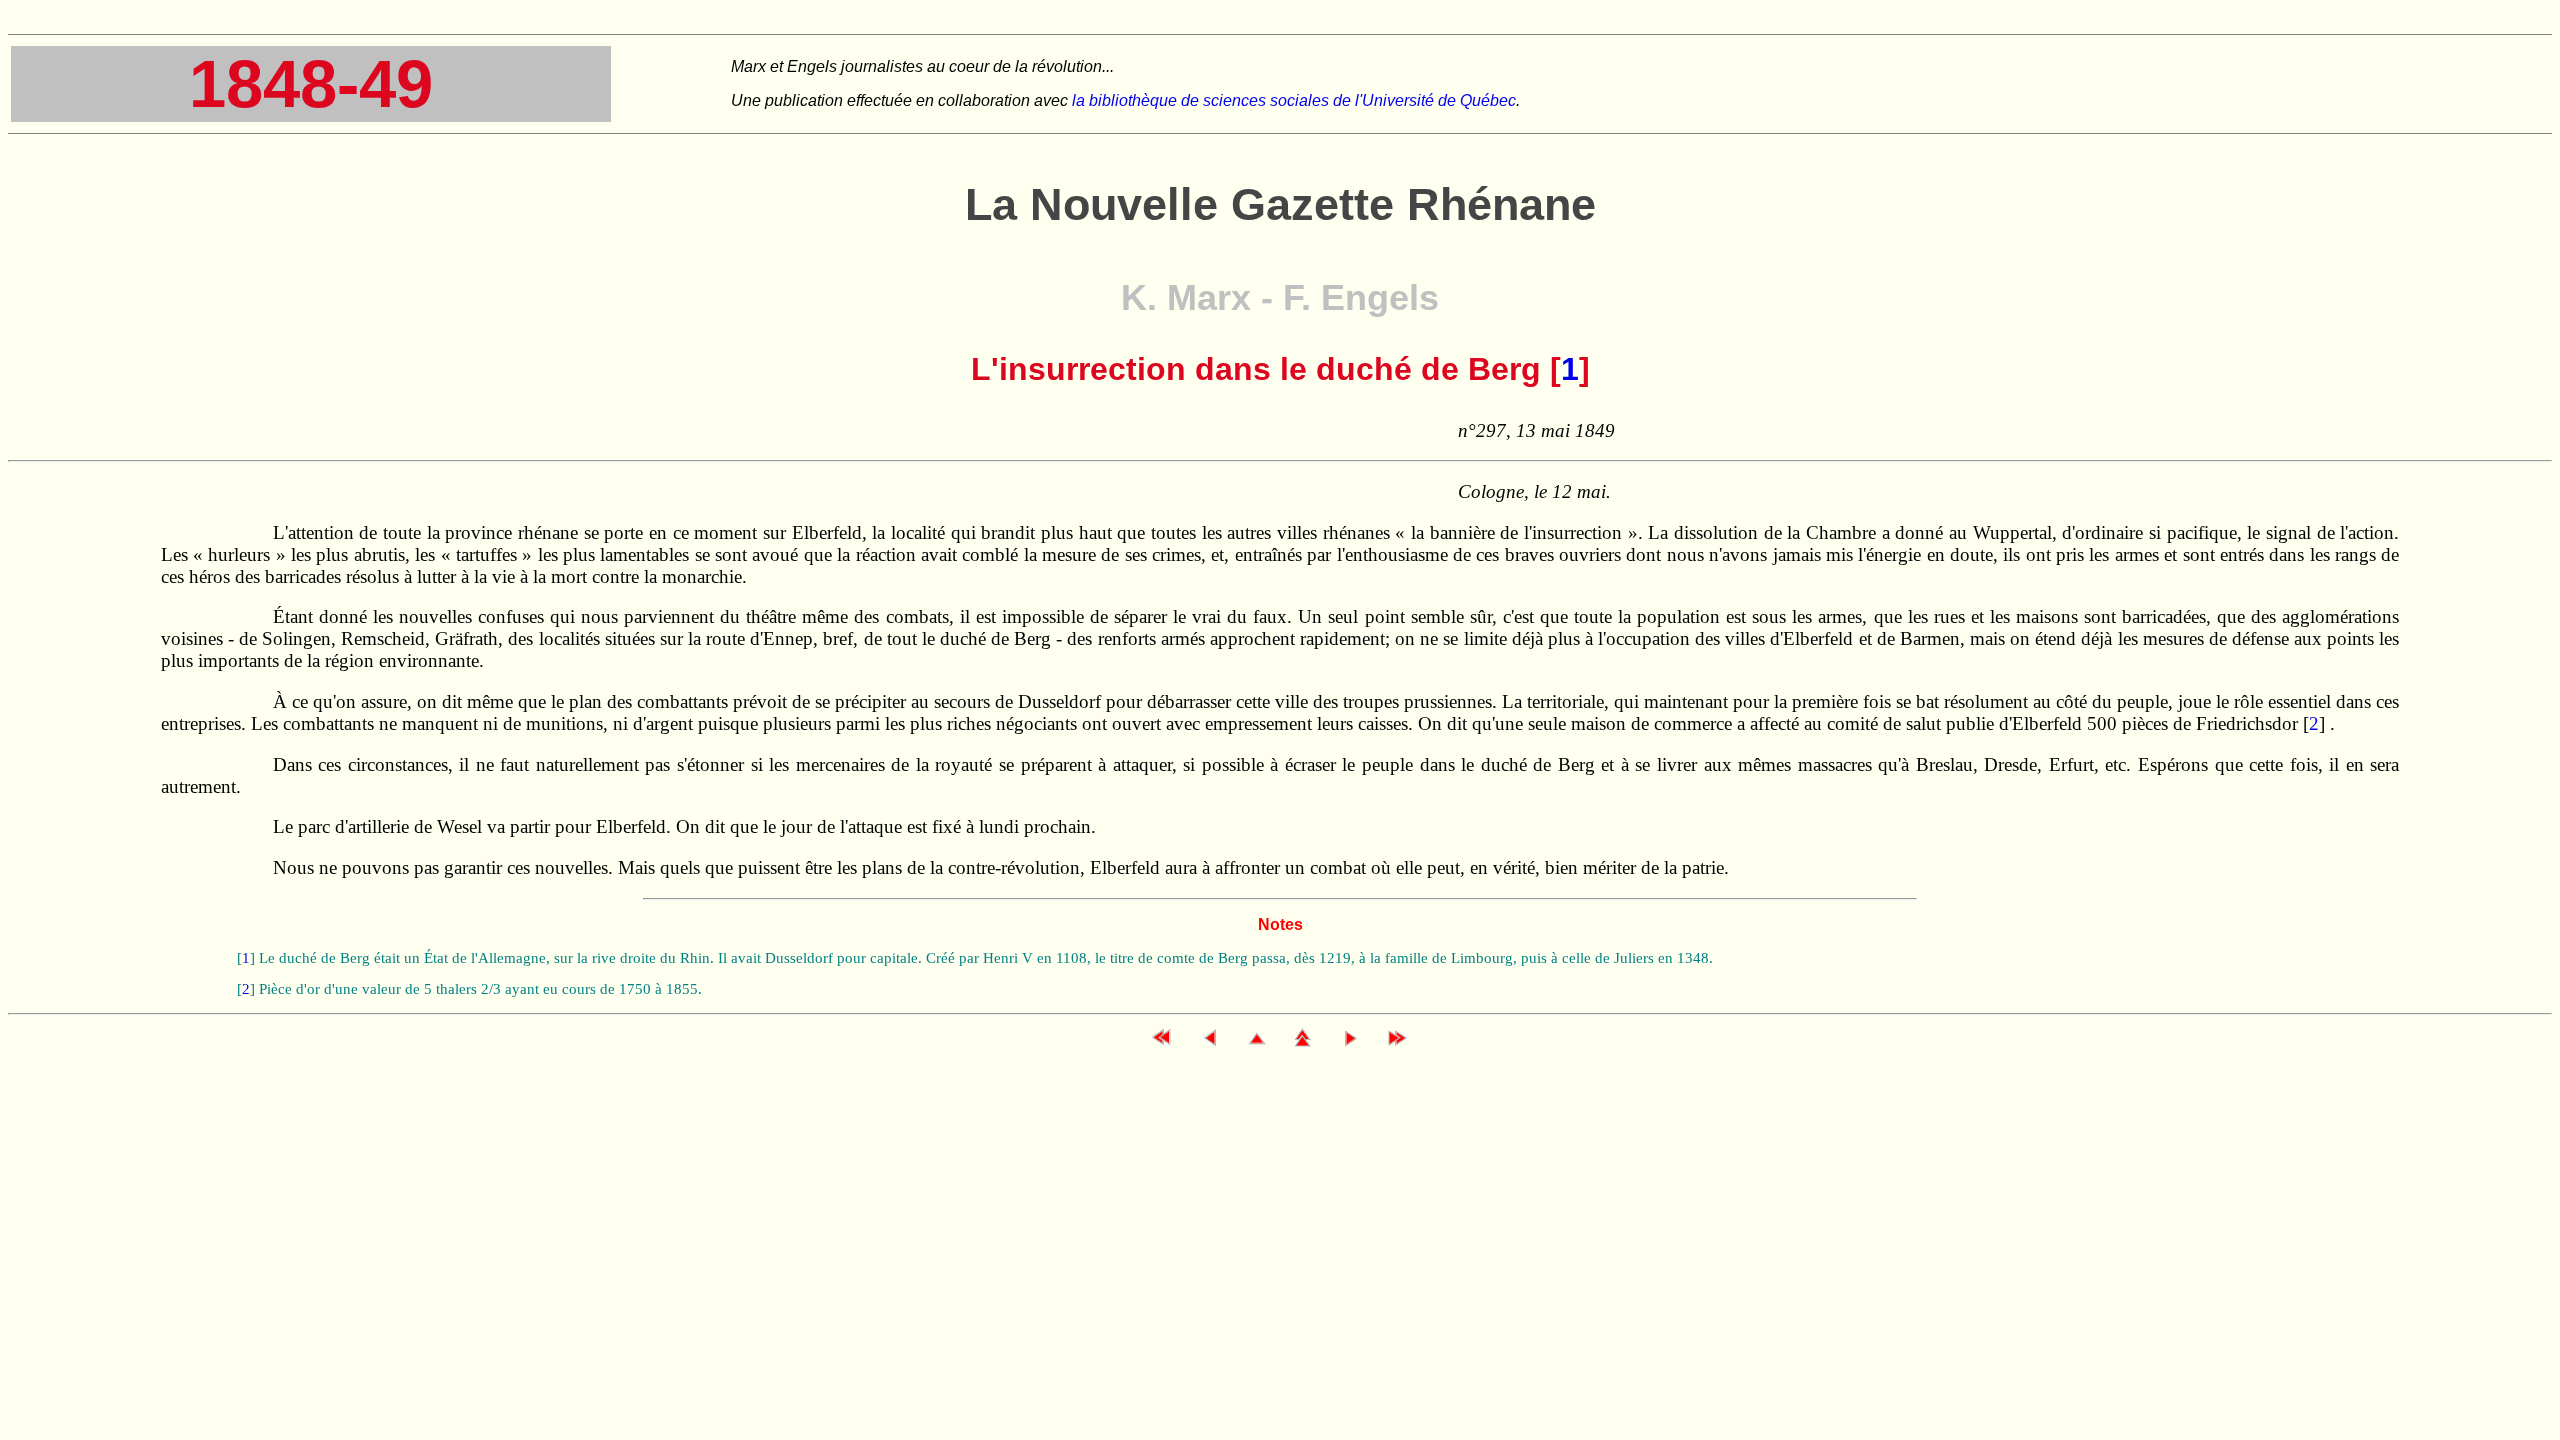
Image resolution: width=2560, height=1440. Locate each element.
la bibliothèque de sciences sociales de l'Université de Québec (1294, 100)
